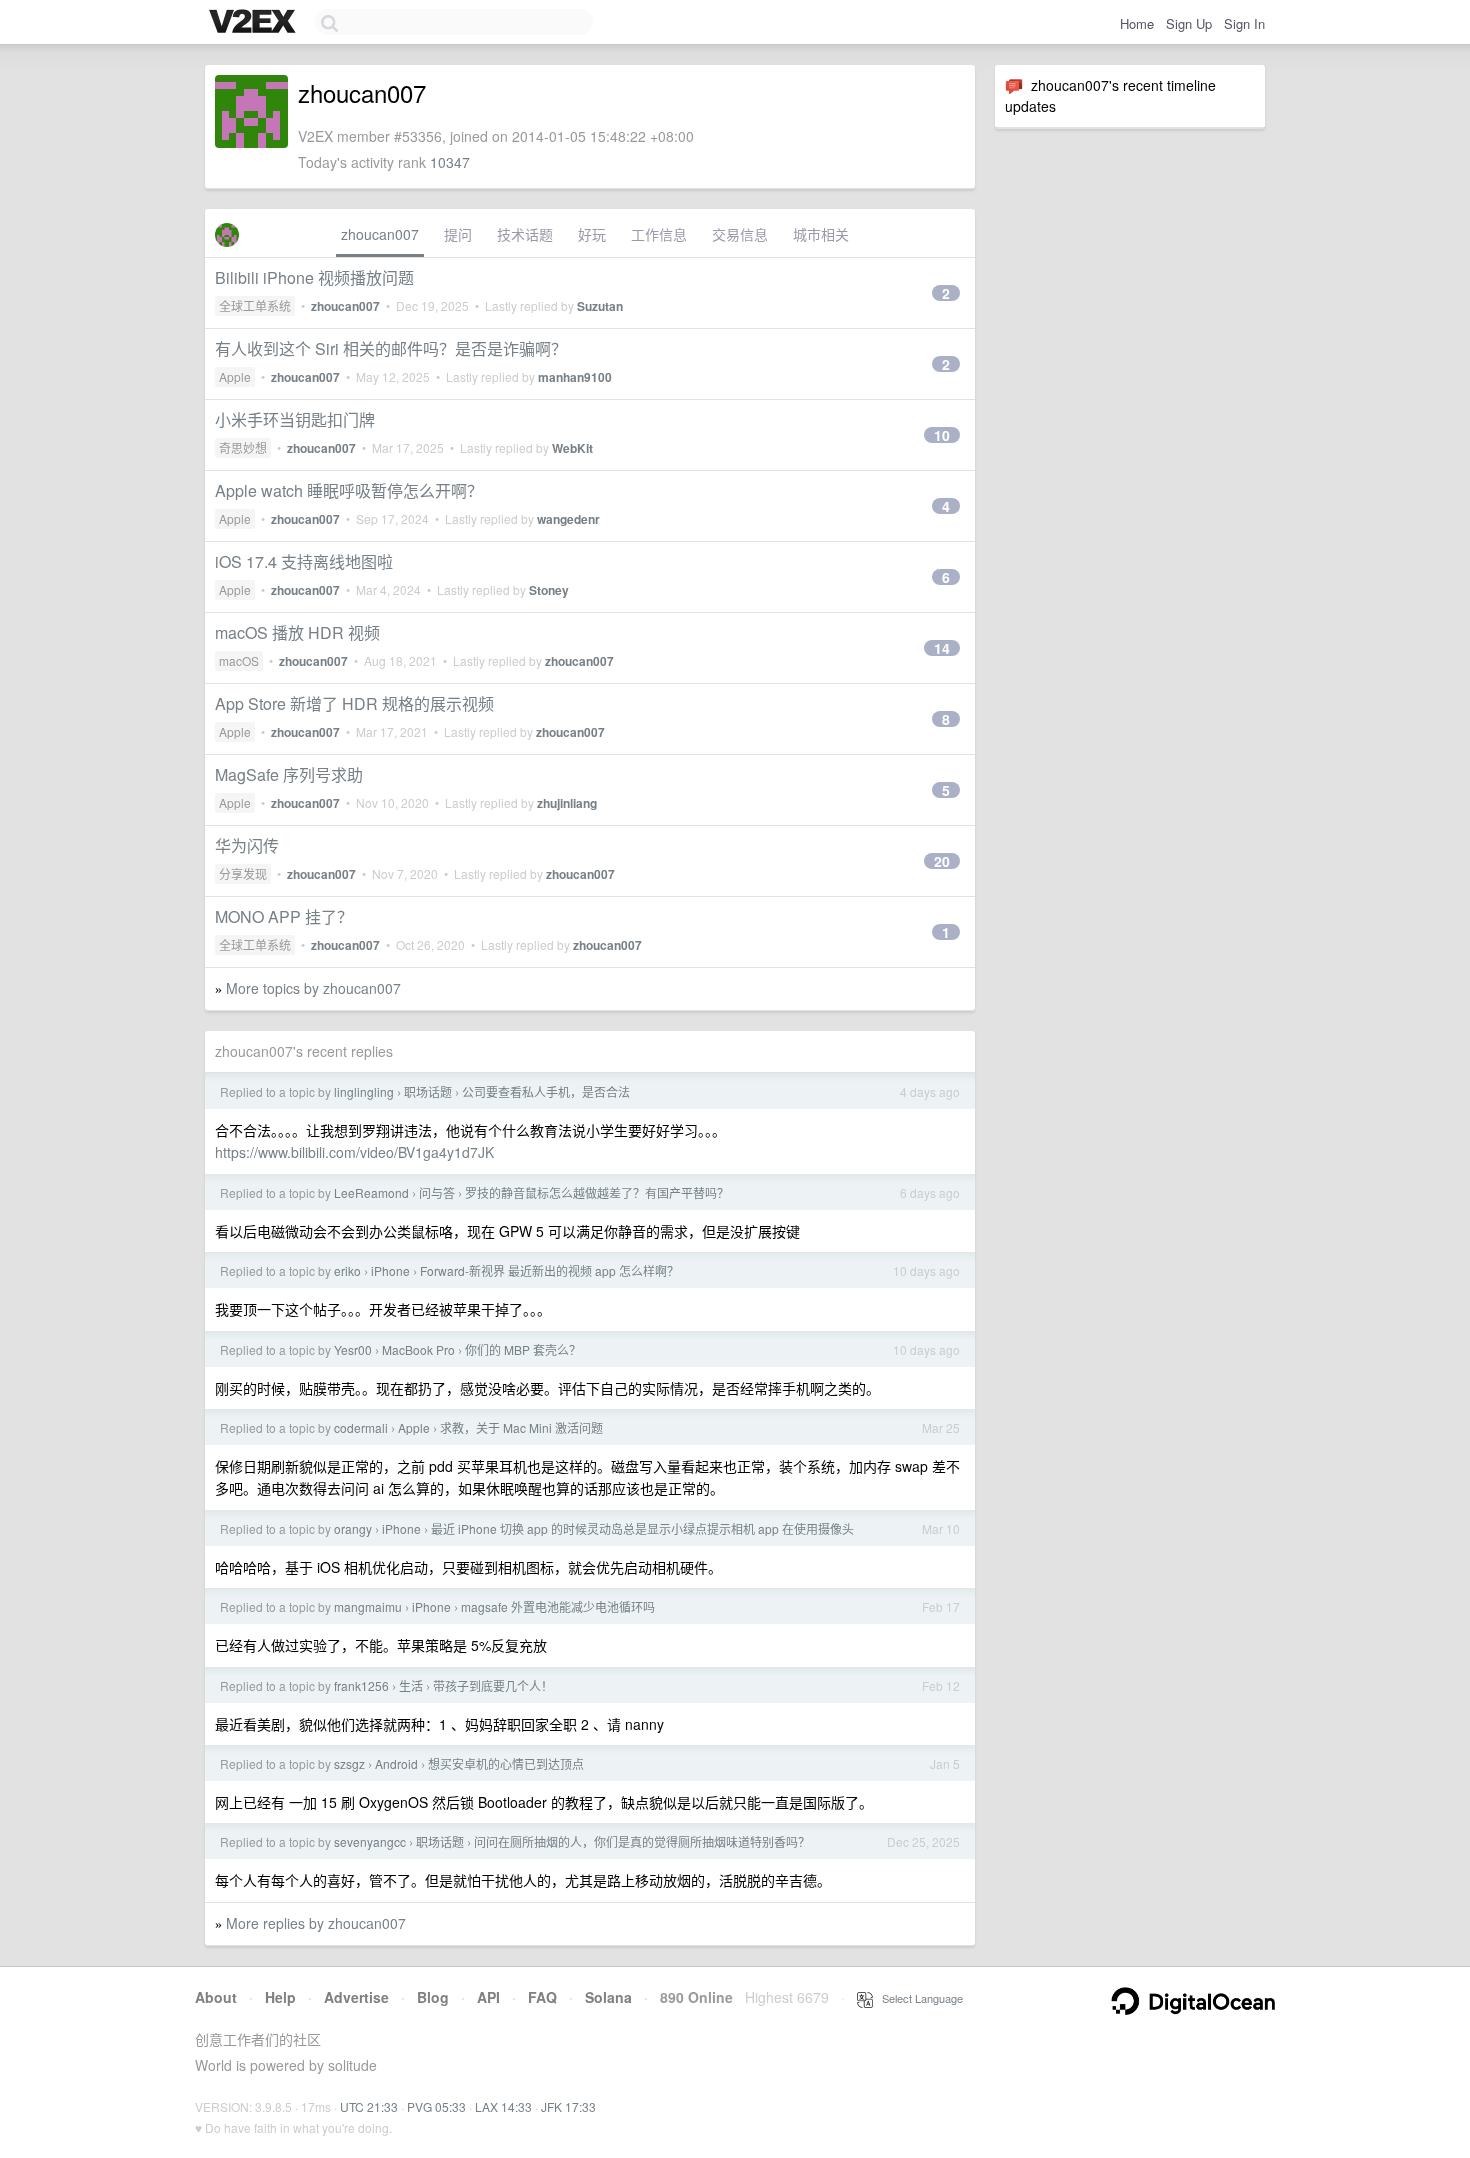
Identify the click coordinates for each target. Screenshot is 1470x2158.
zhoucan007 (380, 234)
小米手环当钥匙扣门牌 (295, 419)
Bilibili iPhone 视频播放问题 (314, 277)
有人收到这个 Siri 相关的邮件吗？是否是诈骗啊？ (391, 348)
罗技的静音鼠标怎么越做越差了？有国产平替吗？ (597, 1192)
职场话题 (428, 1091)
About (216, 1997)
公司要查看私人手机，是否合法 (546, 1091)
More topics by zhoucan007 (313, 988)
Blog (433, 1997)
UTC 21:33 (369, 2106)
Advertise (356, 1997)
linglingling (364, 1091)
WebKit (572, 448)
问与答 (437, 1192)
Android (396, 1763)
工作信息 (659, 234)
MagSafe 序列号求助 (289, 774)
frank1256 (361, 1685)
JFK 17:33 (568, 2106)
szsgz (349, 1763)
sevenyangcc (370, 1841)
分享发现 (243, 873)
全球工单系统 (255, 305)
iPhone (390, 1270)
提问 (458, 234)
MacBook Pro (418, 1349)
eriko (347, 1270)
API (488, 1997)
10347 (450, 162)
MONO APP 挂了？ (284, 916)
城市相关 (821, 234)
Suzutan (600, 306)
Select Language (918, 1998)
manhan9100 (575, 377)
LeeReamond (371, 1192)
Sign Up (1189, 23)
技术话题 (525, 234)
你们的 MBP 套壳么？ (523, 1349)
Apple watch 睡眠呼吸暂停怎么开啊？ (349, 490)
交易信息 (740, 234)
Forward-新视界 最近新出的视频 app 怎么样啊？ (549, 1270)
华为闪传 (247, 845)
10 (942, 435)
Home (1137, 23)
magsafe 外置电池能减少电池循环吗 (558, 1606)
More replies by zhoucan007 (316, 1923)
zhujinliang (567, 803)
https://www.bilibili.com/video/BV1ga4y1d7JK (354, 1152)
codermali (361, 1427)
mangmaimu (368, 1606)
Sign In (1244, 23)
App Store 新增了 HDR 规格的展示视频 (354, 703)
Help (280, 1997)
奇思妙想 (243, 447)
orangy (353, 1528)
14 (942, 648)
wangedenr (568, 519)
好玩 (592, 234)
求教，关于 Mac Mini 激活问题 (521, 1427)
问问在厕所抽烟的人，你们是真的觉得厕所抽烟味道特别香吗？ (642, 1841)
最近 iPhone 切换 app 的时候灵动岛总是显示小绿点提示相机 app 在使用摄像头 (642, 1528)
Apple (235, 376)
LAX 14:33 (503, 2106)
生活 (411, 1685)
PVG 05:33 (436, 2106)
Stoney (549, 590)
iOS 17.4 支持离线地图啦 (304, 561)
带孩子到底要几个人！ (493, 1685)
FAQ (542, 1997)
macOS (239, 660)
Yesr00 (353, 1349)
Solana (608, 1997)
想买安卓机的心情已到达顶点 (506, 1763)
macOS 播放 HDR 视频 (297, 632)
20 (942, 861)
